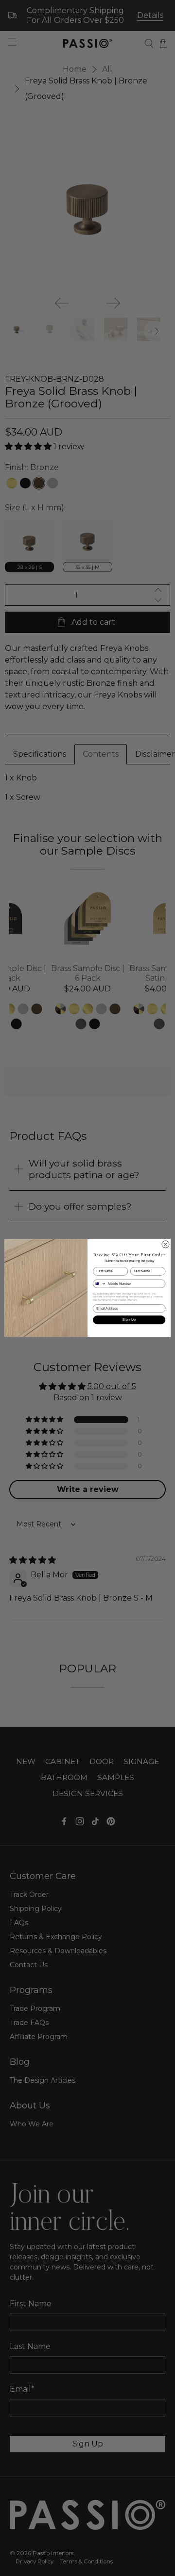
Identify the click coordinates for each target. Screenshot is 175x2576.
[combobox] (100, 1284)
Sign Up (129, 1320)
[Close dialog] (166, 1244)
